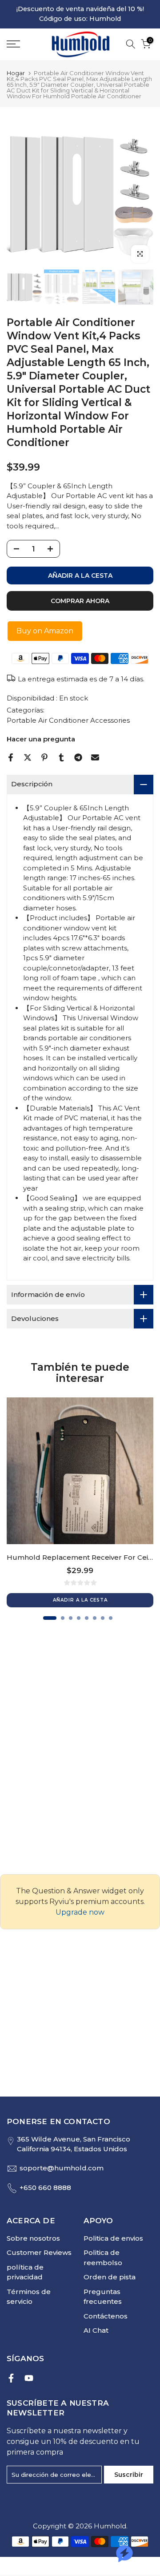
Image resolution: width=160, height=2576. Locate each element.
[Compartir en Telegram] (78, 757)
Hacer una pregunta (41, 739)
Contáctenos (106, 2316)
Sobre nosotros (33, 2238)
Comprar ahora (80, 601)
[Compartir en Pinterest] (44, 757)
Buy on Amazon (45, 631)
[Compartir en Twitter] (28, 757)
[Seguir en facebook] (11, 2378)
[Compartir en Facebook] (11, 757)
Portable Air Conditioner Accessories (68, 720)
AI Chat (96, 2330)
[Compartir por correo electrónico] (95, 757)
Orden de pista (110, 2277)
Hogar (16, 73)
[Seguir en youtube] (29, 2378)
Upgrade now (80, 1912)
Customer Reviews (39, 2252)
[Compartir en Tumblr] (61, 757)
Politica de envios (113, 2238)
